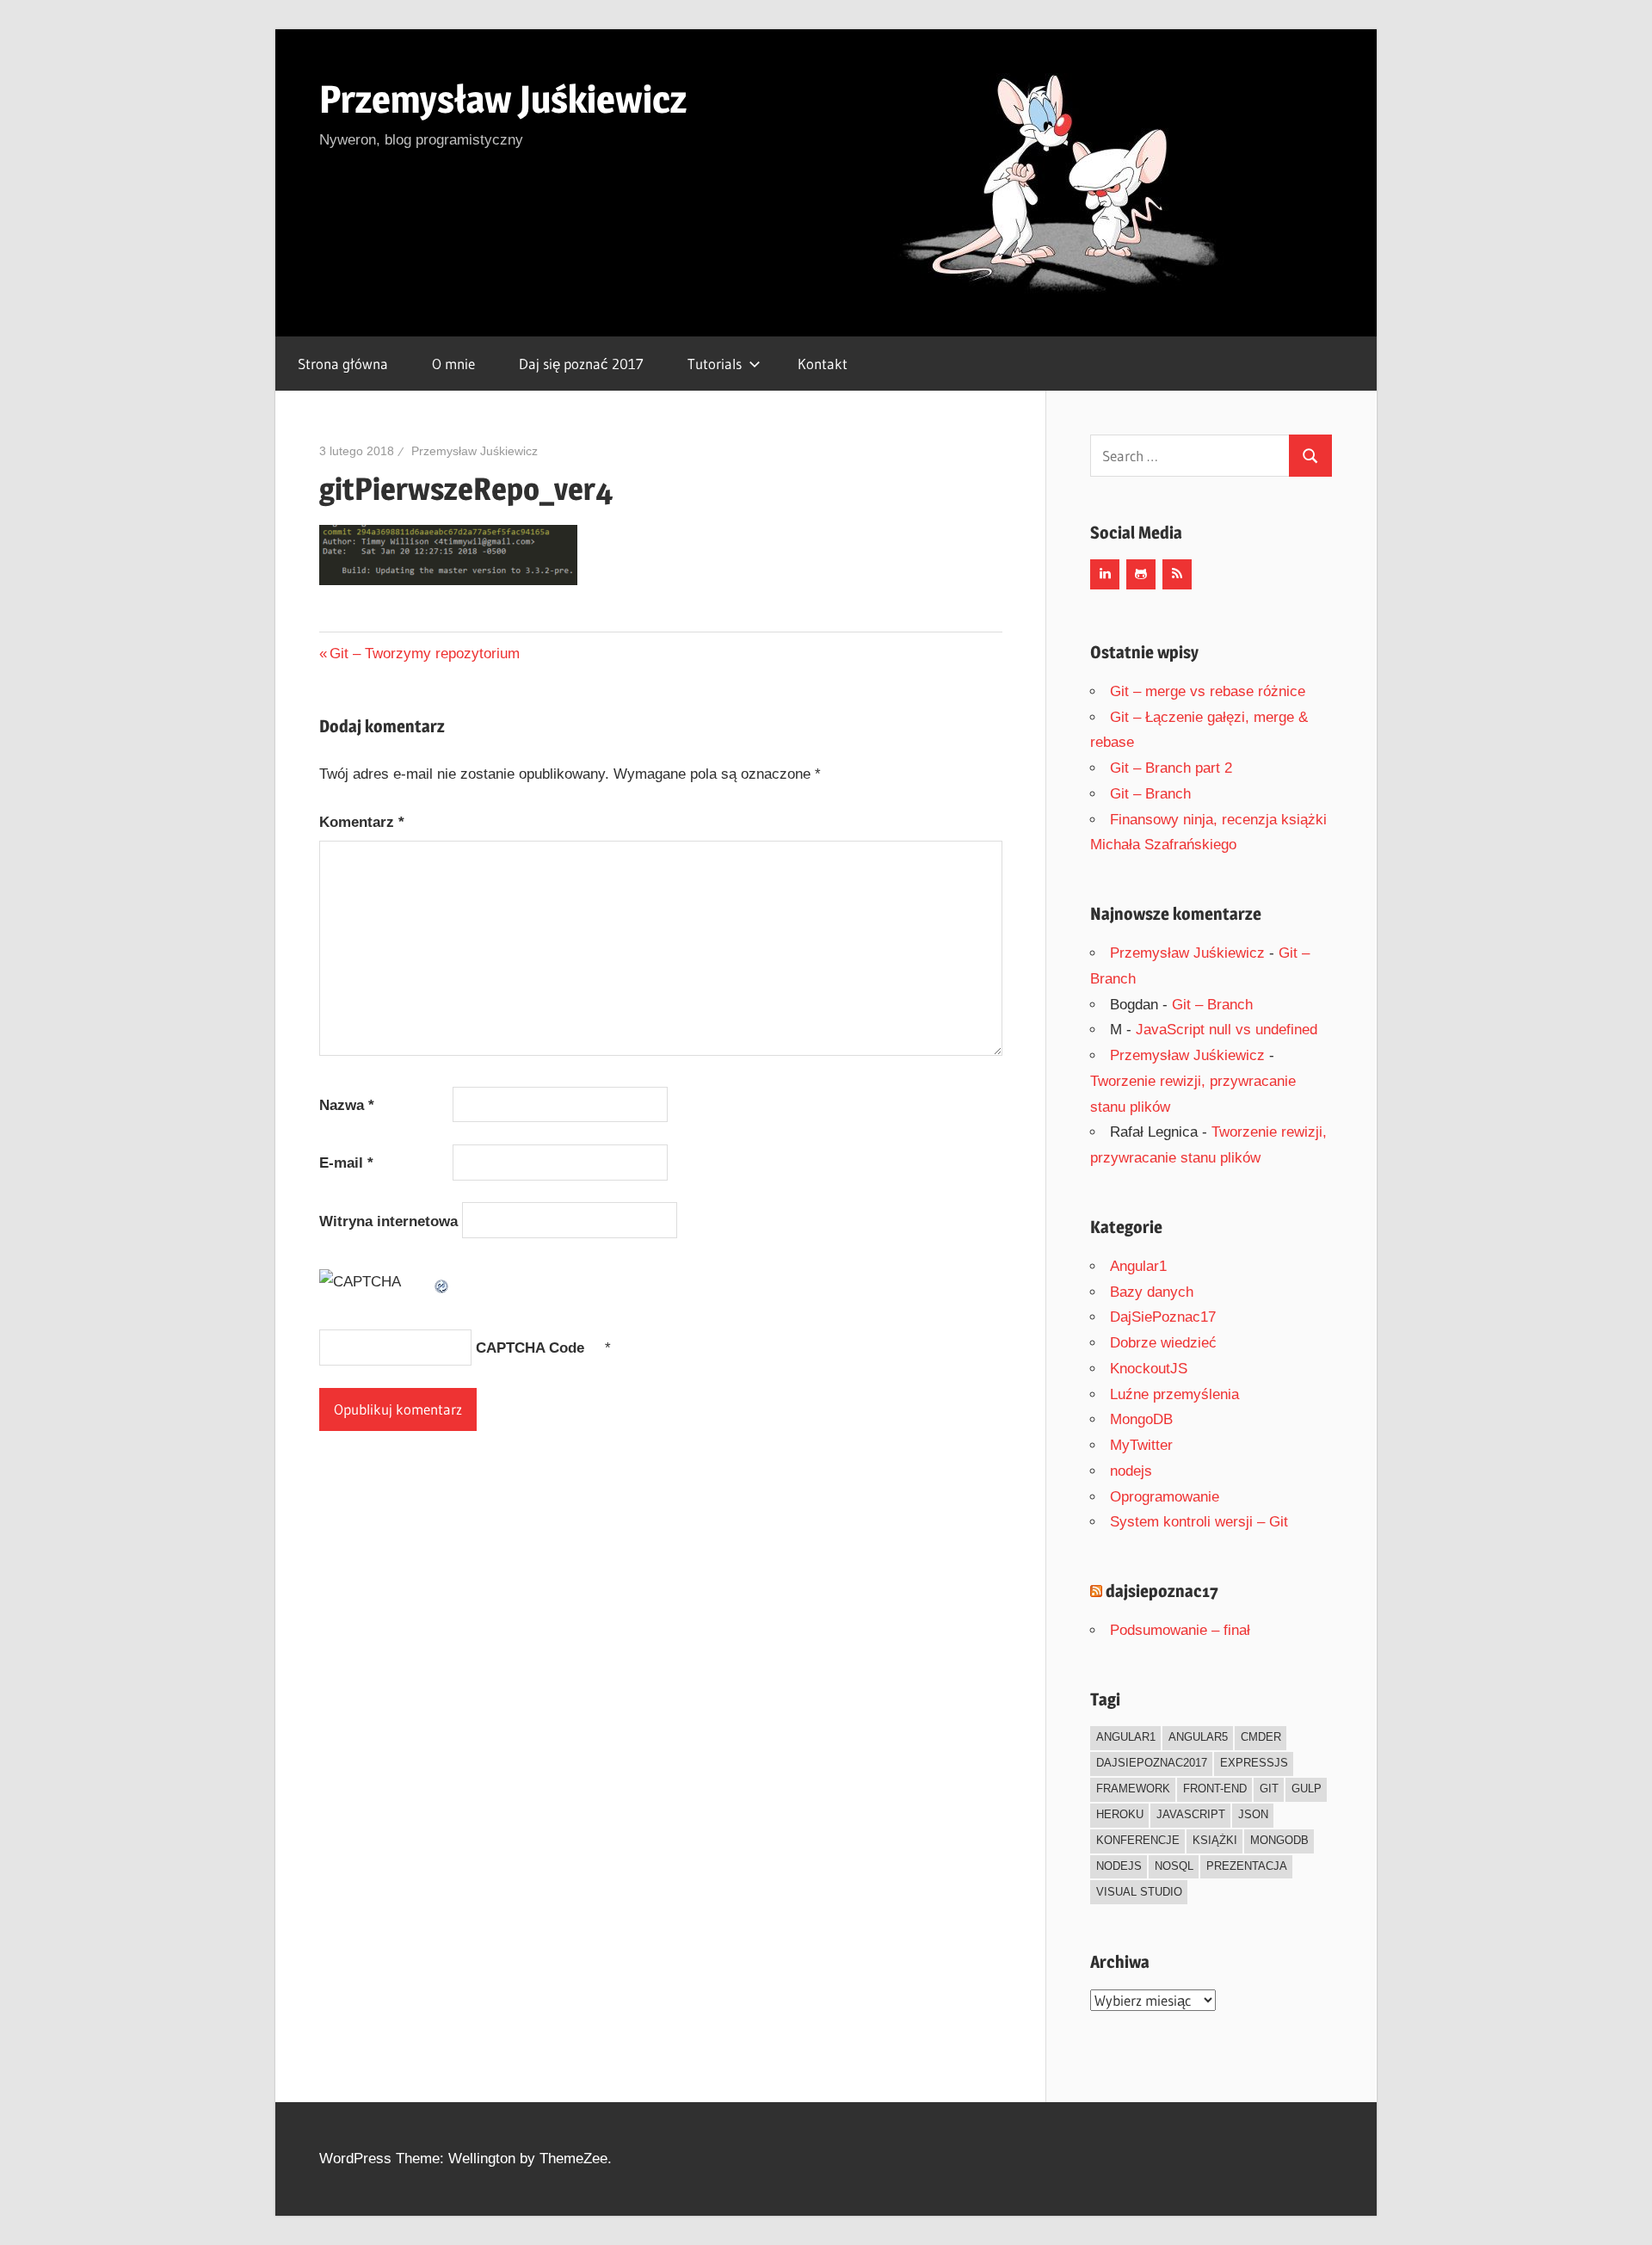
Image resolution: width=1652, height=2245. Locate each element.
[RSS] (1177, 574)
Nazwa (347, 1105)
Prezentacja (1247, 1866)
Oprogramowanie (1165, 1497)
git (1269, 1789)
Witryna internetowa (388, 1221)
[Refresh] (442, 1282)
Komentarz (362, 822)
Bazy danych (1152, 1292)
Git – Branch (1150, 794)
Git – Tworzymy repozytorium (424, 654)
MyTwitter (1141, 1445)
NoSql (1174, 1866)
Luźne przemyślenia (1174, 1394)
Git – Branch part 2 (1171, 768)
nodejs (1131, 1471)
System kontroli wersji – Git (1199, 1522)
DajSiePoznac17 (1163, 1317)
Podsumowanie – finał (1180, 1630)
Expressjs (1254, 1763)
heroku (1120, 1814)
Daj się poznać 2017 (581, 364)
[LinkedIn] (1105, 574)
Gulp (1307, 1789)
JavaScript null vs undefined (1227, 1030)
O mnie (453, 364)
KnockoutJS (1149, 1369)
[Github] (1141, 574)
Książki (1215, 1840)
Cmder (1261, 1737)
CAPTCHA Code (530, 1348)
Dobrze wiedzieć (1163, 1343)
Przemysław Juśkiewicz (503, 99)
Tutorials (715, 364)
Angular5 (1198, 1737)
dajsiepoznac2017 (1152, 1763)
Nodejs (1119, 1866)
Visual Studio (1139, 1892)
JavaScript (1191, 1814)
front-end (1215, 1789)
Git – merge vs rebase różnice (1208, 691)
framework (1133, 1789)
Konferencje (1138, 1840)
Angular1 (1138, 1266)
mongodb (1279, 1840)
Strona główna (343, 364)
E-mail (346, 1163)
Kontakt (823, 364)
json (1253, 1814)
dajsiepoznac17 (1162, 1591)
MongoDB (1141, 1419)
